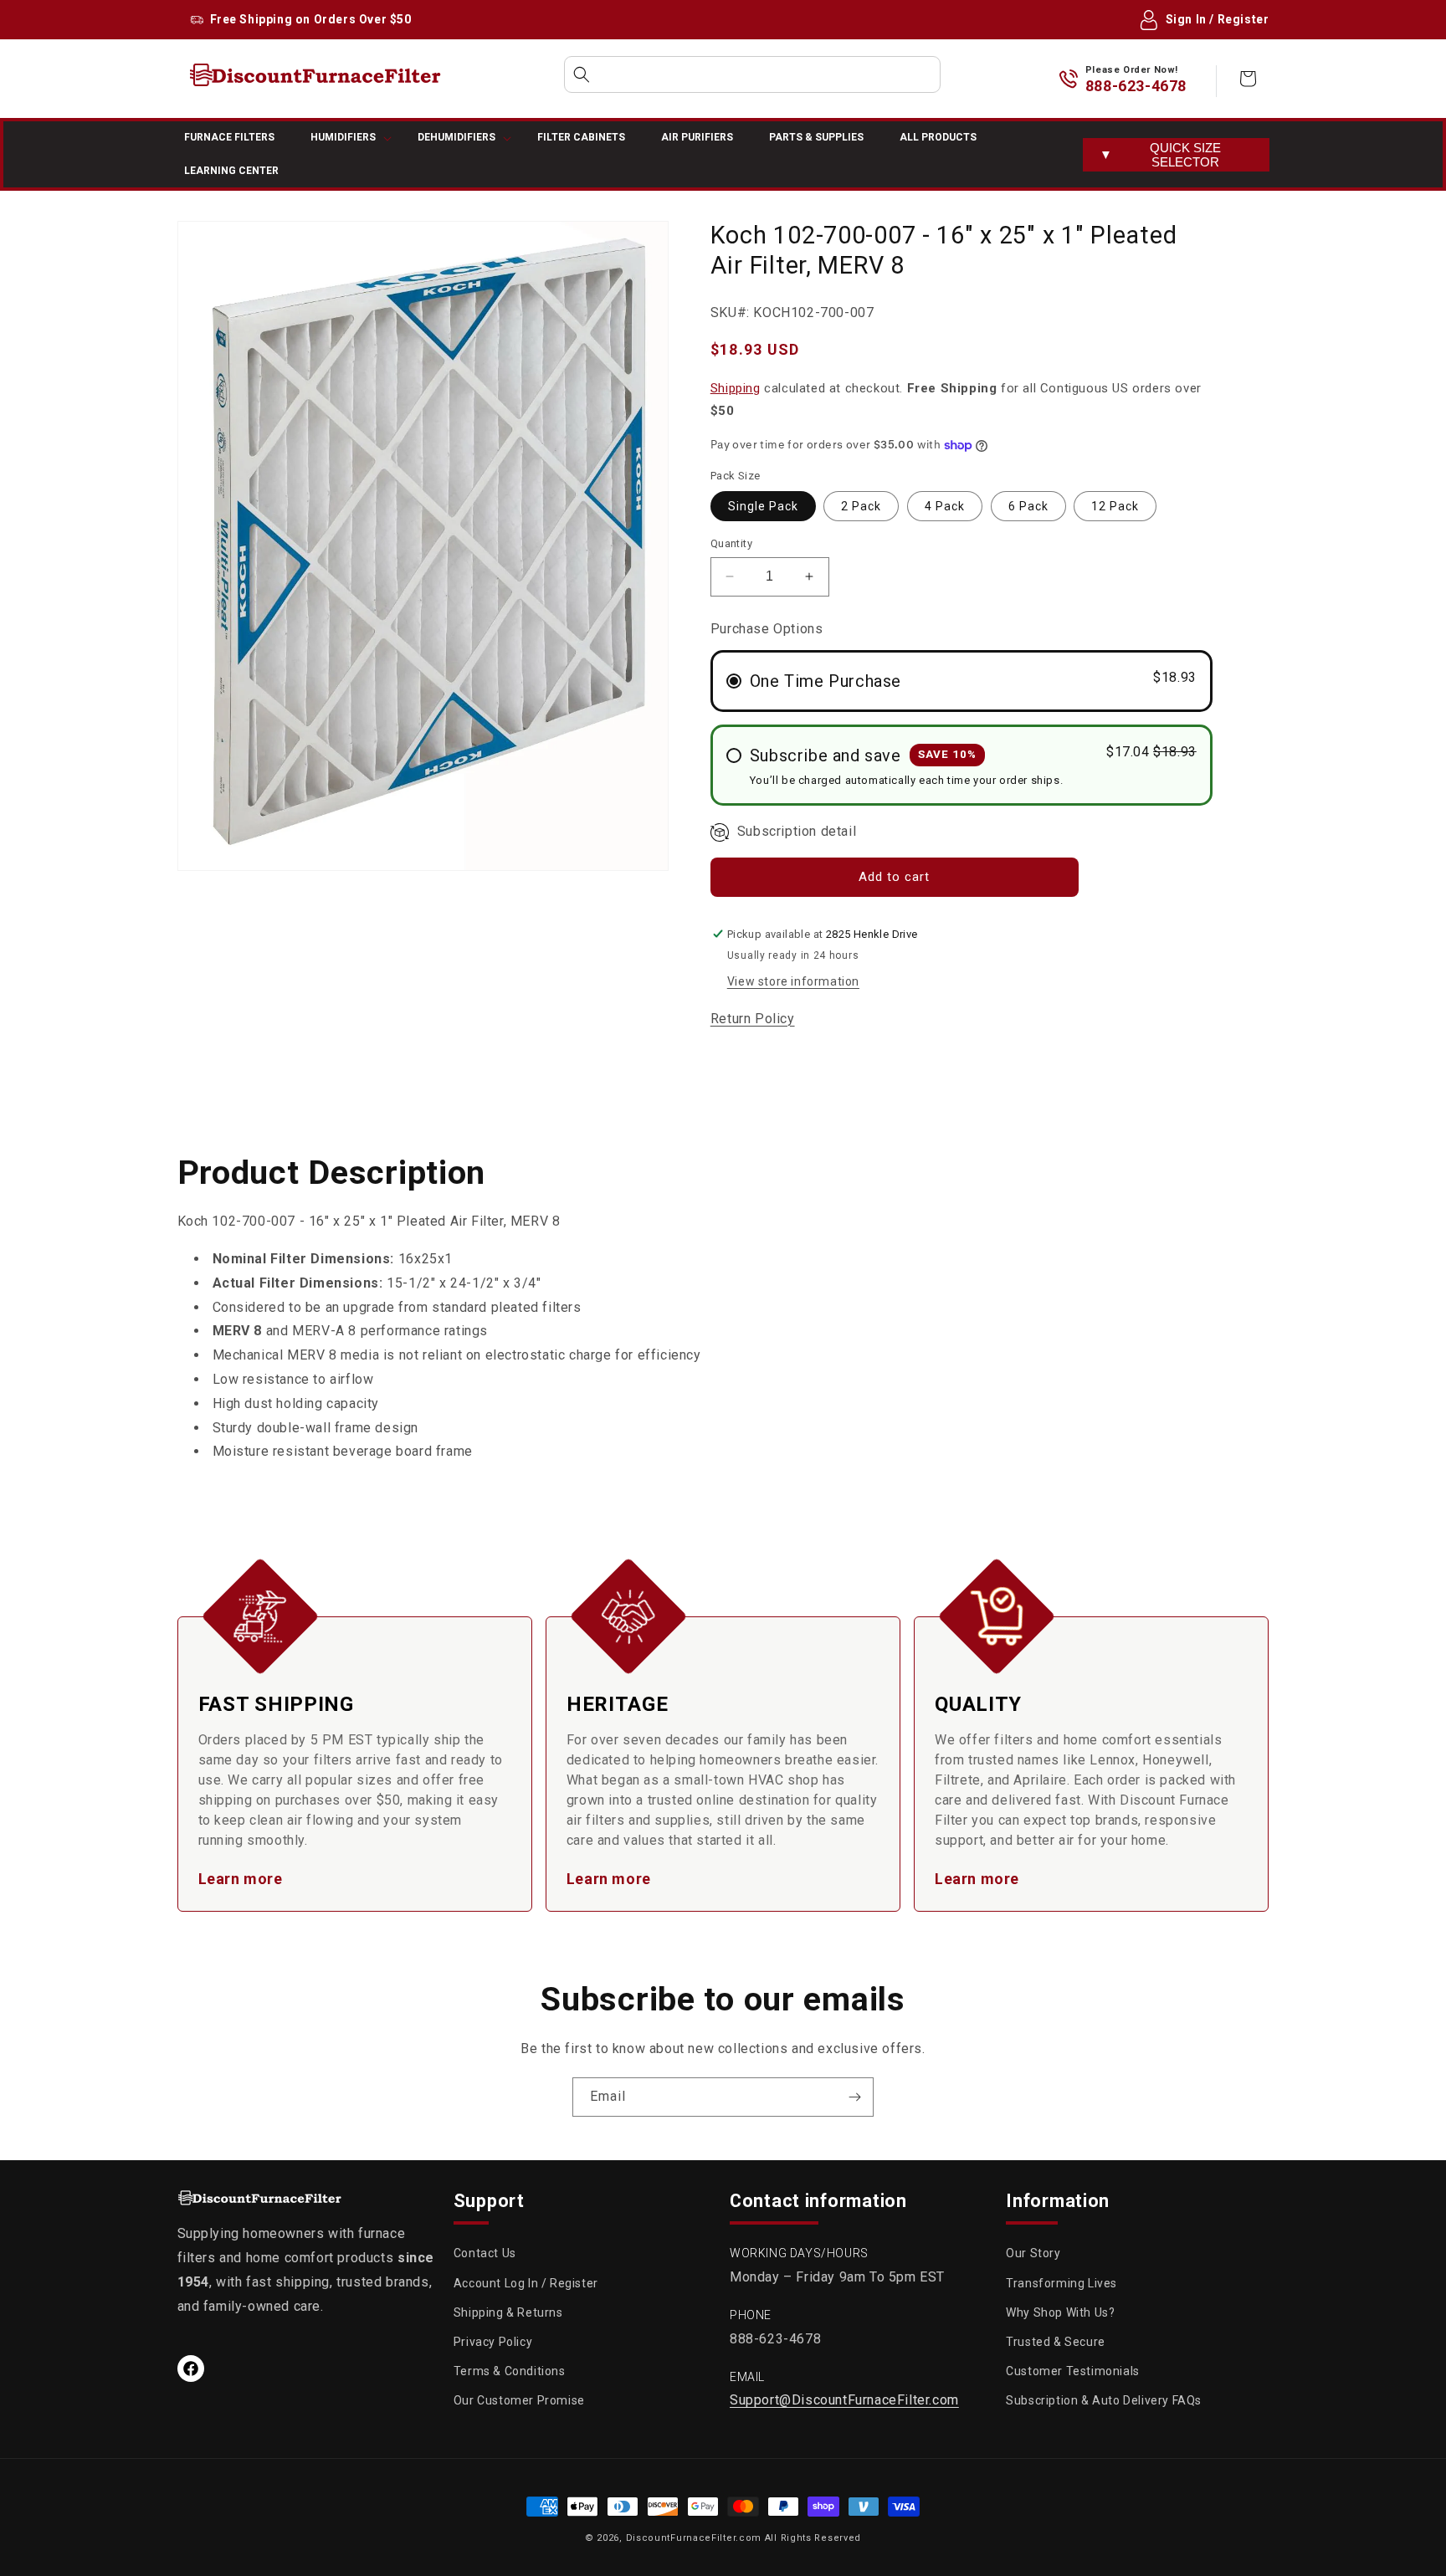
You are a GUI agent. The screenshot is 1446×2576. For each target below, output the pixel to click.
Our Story (1033, 2253)
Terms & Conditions (510, 2371)
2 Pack (861, 506)
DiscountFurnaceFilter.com (694, 2538)
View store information (793, 981)
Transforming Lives (1061, 2283)
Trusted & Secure (1056, 2342)
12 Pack (1115, 506)
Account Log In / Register (526, 2283)
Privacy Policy (493, 2342)
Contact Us (485, 2253)
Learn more (241, 1879)
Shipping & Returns (508, 2312)
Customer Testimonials (1073, 2371)
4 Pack (945, 506)
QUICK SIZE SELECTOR (1160, 155)
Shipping (736, 388)
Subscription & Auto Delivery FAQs (1104, 2400)
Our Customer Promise (519, 2400)
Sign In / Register (1218, 19)
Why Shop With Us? (1060, 2312)
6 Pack (1028, 506)
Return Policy (753, 1019)
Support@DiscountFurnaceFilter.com (844, 2400)
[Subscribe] (854, 2097)
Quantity (731, 543)
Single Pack (763, 506)
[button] (752, 74)
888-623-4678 (1136, 86)
